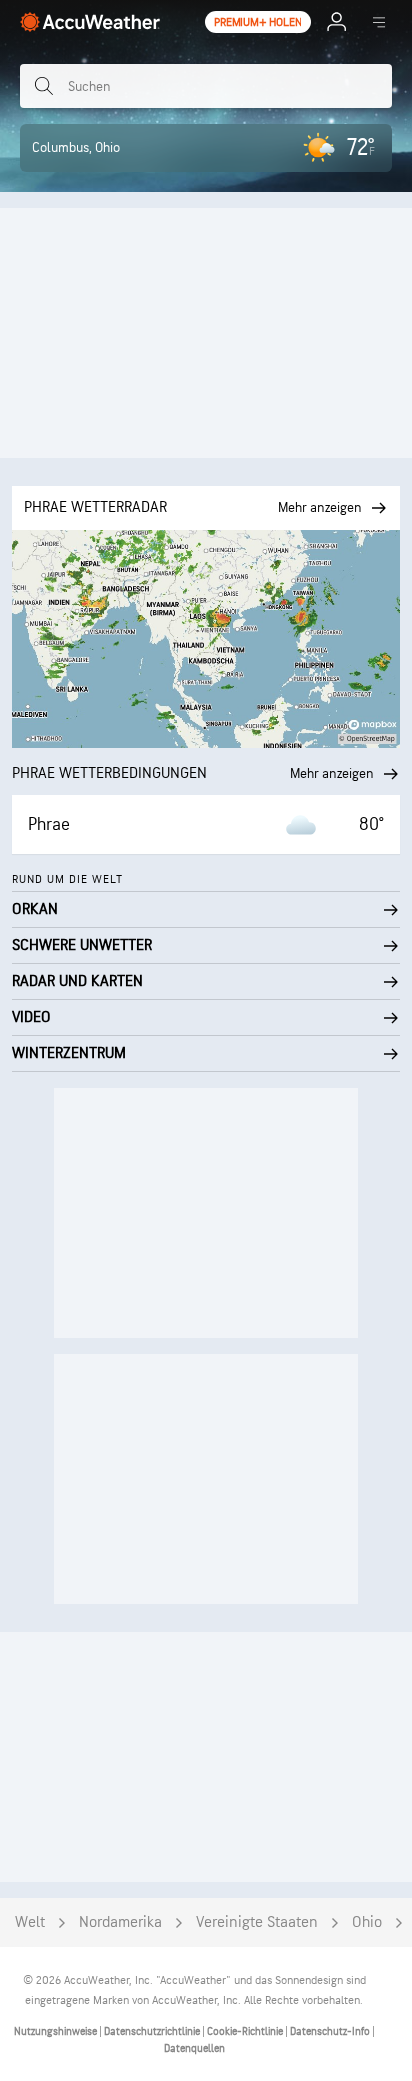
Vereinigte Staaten (257, 1922)
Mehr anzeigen (332, 773)
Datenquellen (194, 2048)
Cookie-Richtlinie (246, 2031)
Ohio (367, 1922)
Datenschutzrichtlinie (153, 2031)
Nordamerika (120, 1922)
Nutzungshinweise (56, 2031)
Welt (30, 1922)
